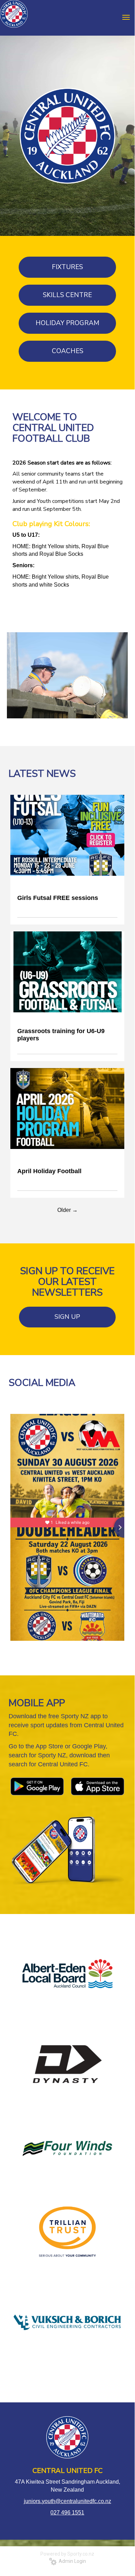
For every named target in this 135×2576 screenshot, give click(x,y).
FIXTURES (67, 267)
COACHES (67, 351)
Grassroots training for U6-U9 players (61, 1035)
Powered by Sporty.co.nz (67, 2554)
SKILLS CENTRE (67, 295)
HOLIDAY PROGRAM (67, 323)
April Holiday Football (49, 1171)
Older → (67, 1210)
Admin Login (71, 2561)
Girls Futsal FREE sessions (58, 898)
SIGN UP (67, 1317)
